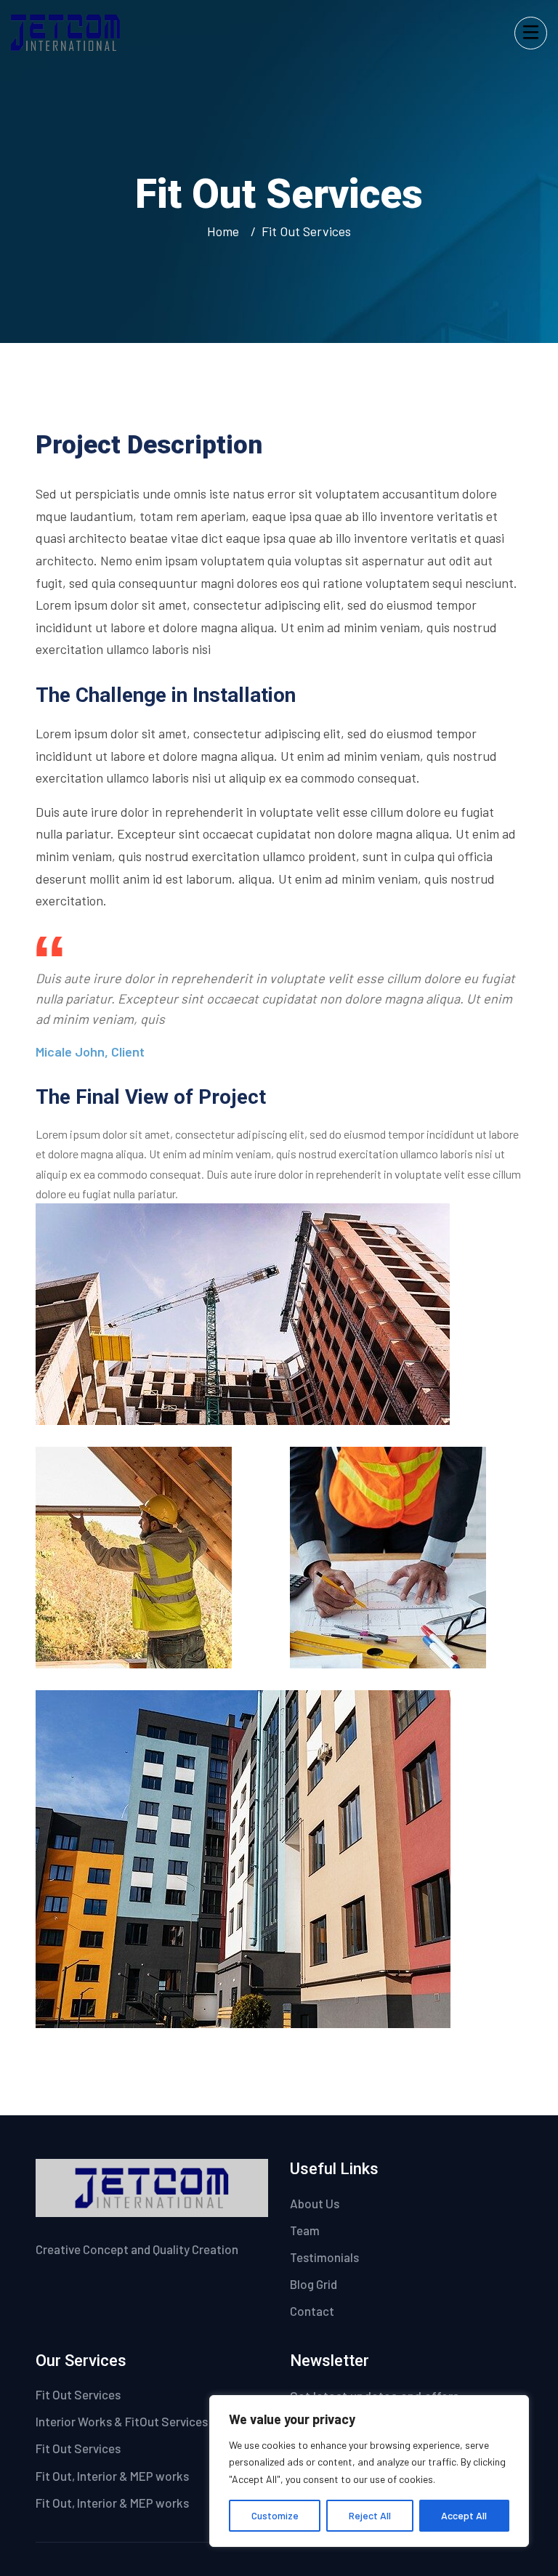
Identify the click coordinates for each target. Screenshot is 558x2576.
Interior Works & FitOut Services (122, 2421)
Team (305, 2230)
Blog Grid (314, 2284)
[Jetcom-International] (65, 31)
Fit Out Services (78, 2394)
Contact (312, 2311)
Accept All (464, 2515)
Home (226, 231)
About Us (315, 2203)
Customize (275, 2515)
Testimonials (324, 2257)
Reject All (370, 2515)
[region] (369, 2471)
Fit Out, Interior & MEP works (112, 2476)
